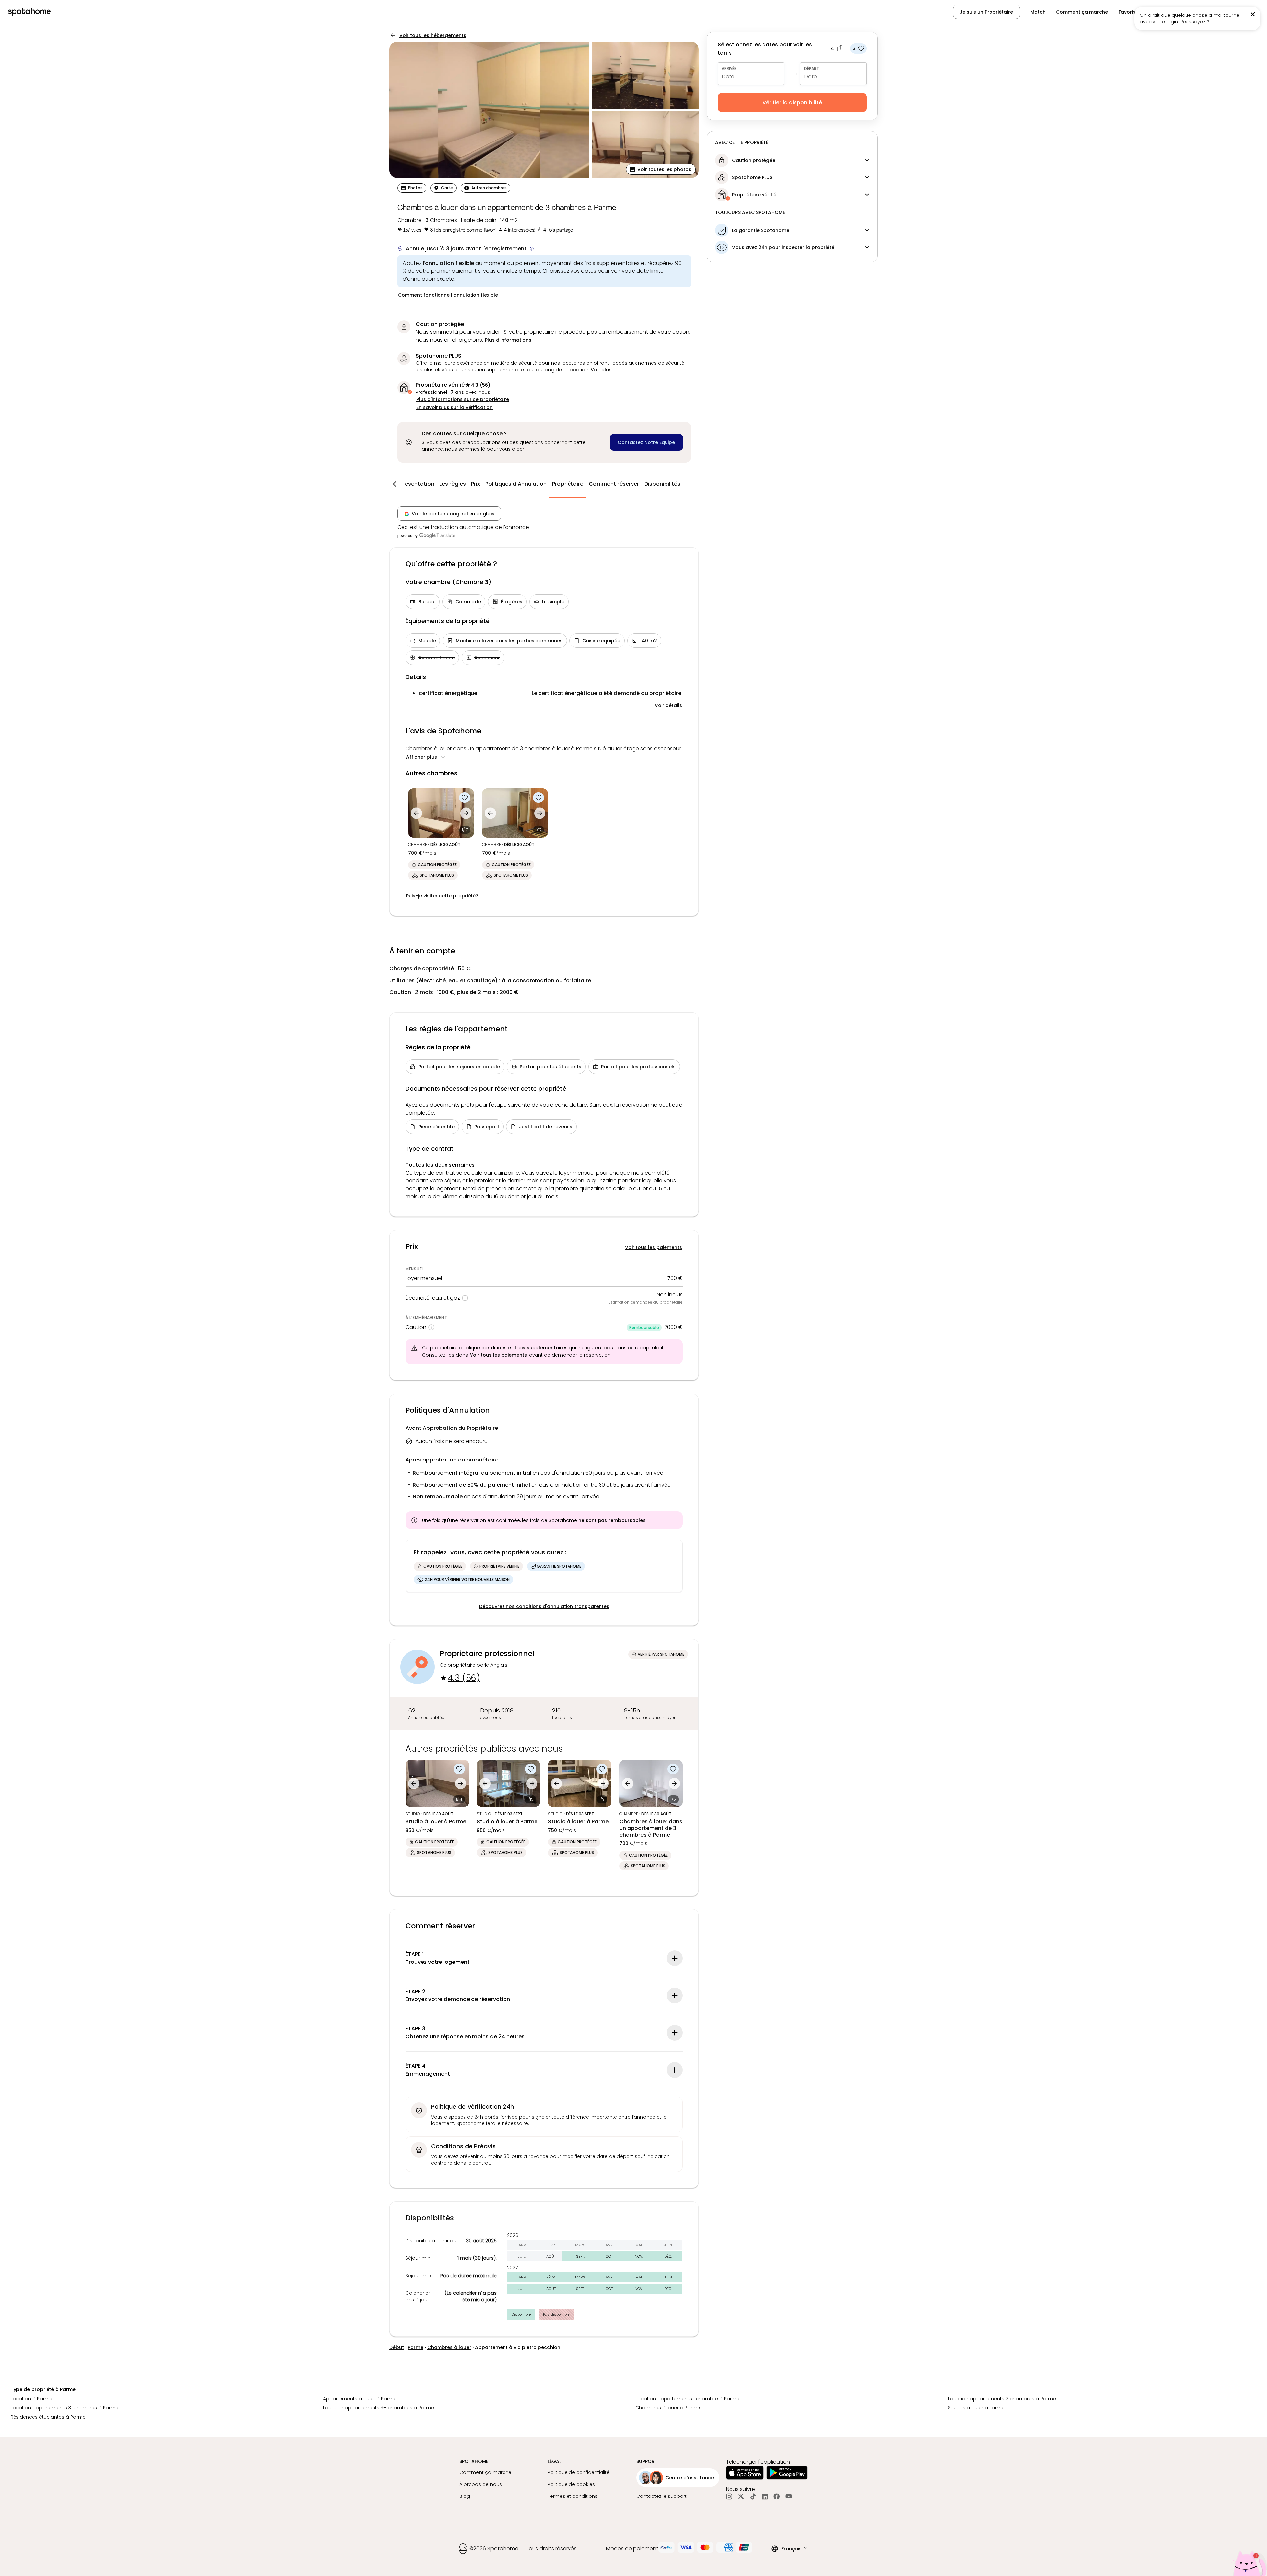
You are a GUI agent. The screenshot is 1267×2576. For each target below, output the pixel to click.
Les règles (453, 484)
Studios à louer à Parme (976, 2408)
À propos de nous (481, 2484)
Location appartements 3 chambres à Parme (65, 2408)
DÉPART (812, 68)
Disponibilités (662, 484)
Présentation (417, 484)
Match (1038, 12)
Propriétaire (568, 484)
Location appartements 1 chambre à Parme (687, 2399)
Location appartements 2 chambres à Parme (1002, 2399)
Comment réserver (614, 484)
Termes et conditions (573, 2496)
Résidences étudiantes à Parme (48, 2417)
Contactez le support (662, 2496)
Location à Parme (32, 2399)
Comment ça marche (1082, 12)
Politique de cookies (571, 2484)
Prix (476, 484)
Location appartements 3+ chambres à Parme (378, 2408)
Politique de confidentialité (579, 2472)
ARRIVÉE (729, 68)
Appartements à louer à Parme (360, 2399)
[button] (1226, 12)
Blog (465, 2496)
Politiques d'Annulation (516, 484)
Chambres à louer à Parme (668, 2408)
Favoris (1127, 12)
